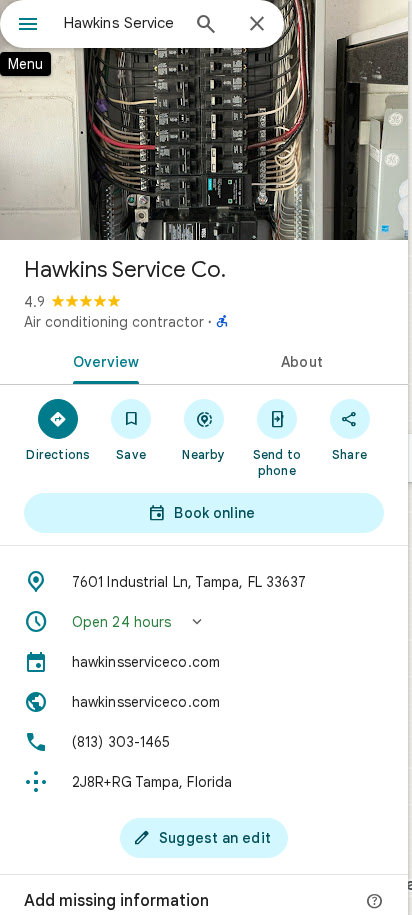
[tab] (102, 360)
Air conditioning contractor (114, 322)
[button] (204, 622)
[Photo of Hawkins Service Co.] (204, 120)
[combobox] (121, 23)
